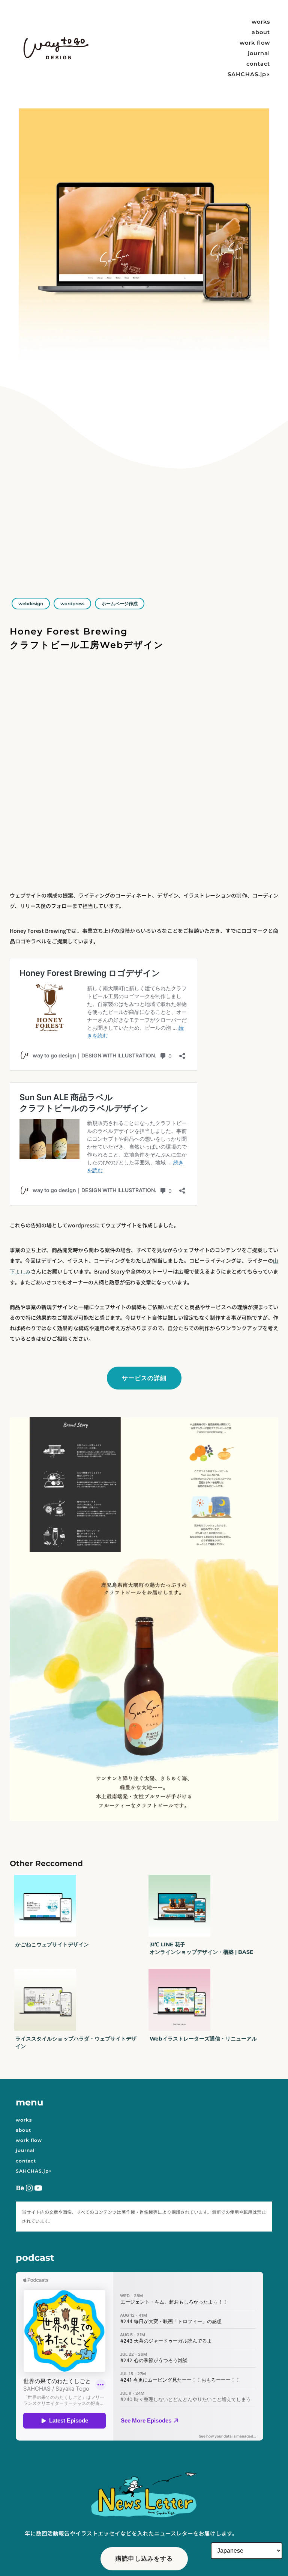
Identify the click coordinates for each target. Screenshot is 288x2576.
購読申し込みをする (144, 2558)
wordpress (72, 604)
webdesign (31, 604)
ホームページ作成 (120, 604)
